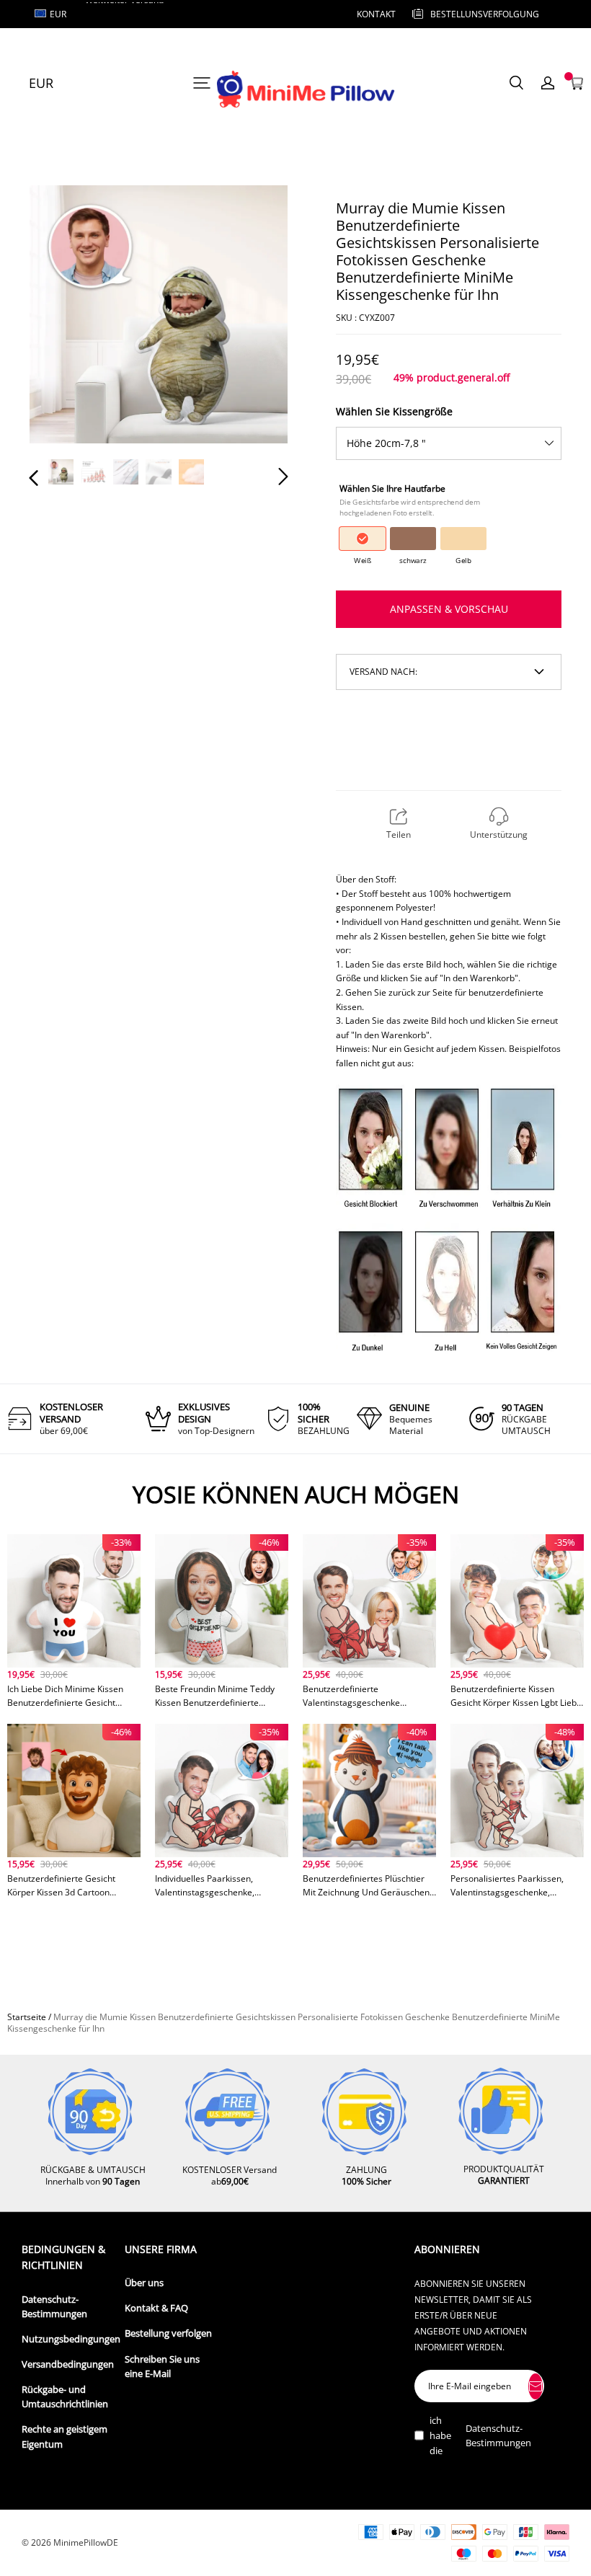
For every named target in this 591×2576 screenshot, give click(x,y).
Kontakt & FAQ (156, 2308)
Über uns (144, 2283)
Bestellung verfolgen (168, 2333)
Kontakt (376, 14)
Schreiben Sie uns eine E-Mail (162, 2367)
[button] (63, 317)
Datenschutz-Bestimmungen (54, 2307)
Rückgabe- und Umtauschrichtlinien (65, 2397)
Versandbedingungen (68, 2364)
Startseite (27, 2017)
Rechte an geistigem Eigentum (65, 2436)
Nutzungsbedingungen (71, 2339)
